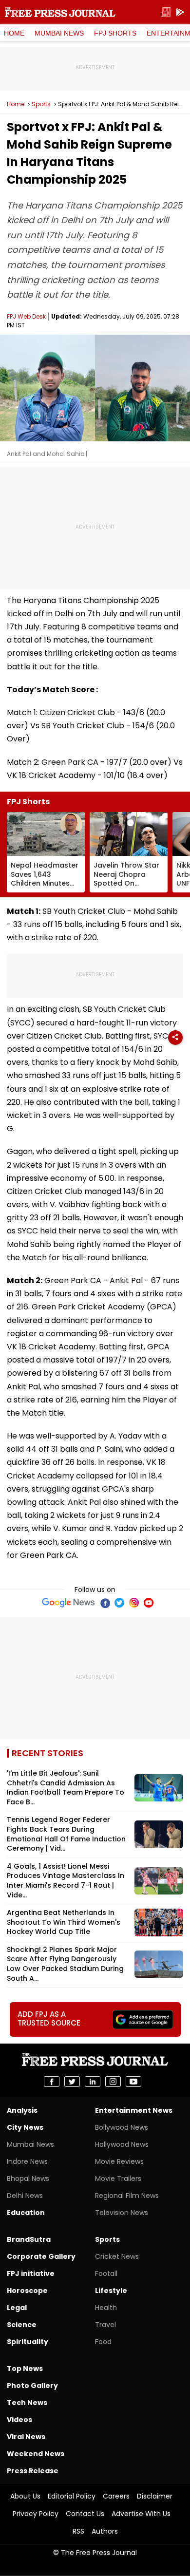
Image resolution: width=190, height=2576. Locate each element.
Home (14, 33)
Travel (105, 2325)
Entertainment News (134, 2110)
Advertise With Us (141, 2514)
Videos (19, 2420)
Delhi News (25, 2196)
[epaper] (166, 12)
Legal (17, 2308)
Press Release (33, 2471)
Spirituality (28, 2342)
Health (106, 2308)
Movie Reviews (119, 2161)
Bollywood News (122, 2127)
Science (22, 2325)
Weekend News (36, 2454)
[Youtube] (149, 1603)
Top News (25, 2368)
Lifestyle (111, 2291)
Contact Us (85, 2514)
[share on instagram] (113, 2082)
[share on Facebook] (52, 2082)
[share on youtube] (133, 2082)
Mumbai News (59, 33)
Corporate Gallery (41, 2256)
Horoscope (27, 2291)
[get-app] (180, 12)
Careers (116, 2496)
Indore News (27, 2161)
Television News (122, 2213)
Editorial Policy (72, 2496)
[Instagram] (134, 1603)
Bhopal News (28, 2178)
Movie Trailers (118, 2178)
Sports (41, 104)
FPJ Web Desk (26, 316)
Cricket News (117, 2256)
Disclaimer (155, 2496)
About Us (25, 2496)
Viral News (26, 2437)
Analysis (22, 2110)
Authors (105, 2531)
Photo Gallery (32, 2386)
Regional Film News (127, 2196)
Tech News (27, 2403)
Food (103, 2342)
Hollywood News (122, 2144)
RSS (78, 2531)
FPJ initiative (31, 2273)
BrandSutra (29, 2239)
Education (26, 2213)
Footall (106, 2273)
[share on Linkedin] (93, 2082)
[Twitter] (119, 1603)
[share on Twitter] (72, 2082)
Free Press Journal (60, 12)
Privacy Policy (36, 2514)
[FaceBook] (105, 1603)
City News (25, 2127)
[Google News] (68, 1603)
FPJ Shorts (115, 33)
